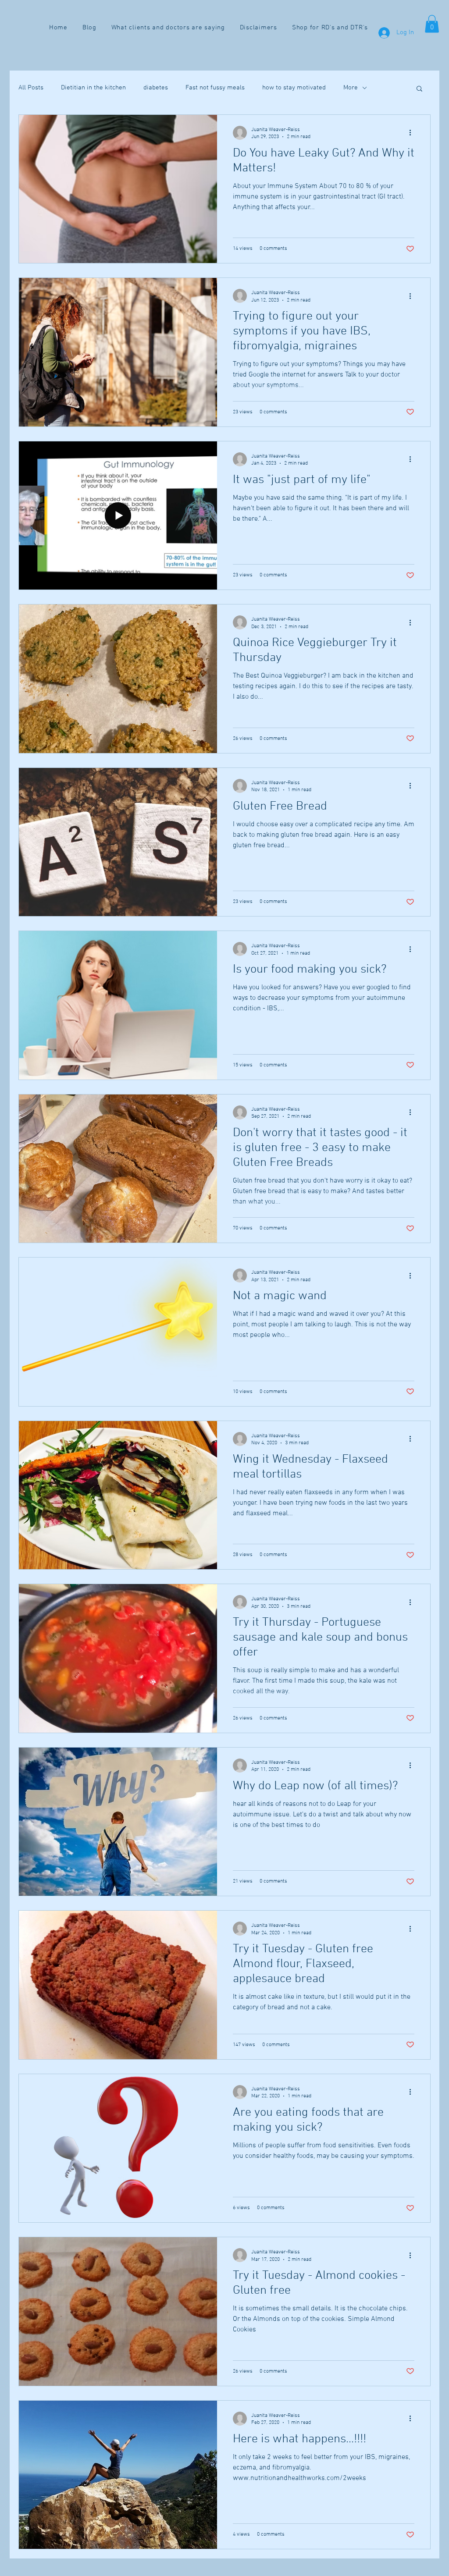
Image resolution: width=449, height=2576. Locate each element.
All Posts (31, 88)
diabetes (156, 88)
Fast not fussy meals (215, 88)
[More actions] (413, 133)
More (351, 88)
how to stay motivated (294, 88)
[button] (432, 24)
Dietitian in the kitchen (93, 88)
